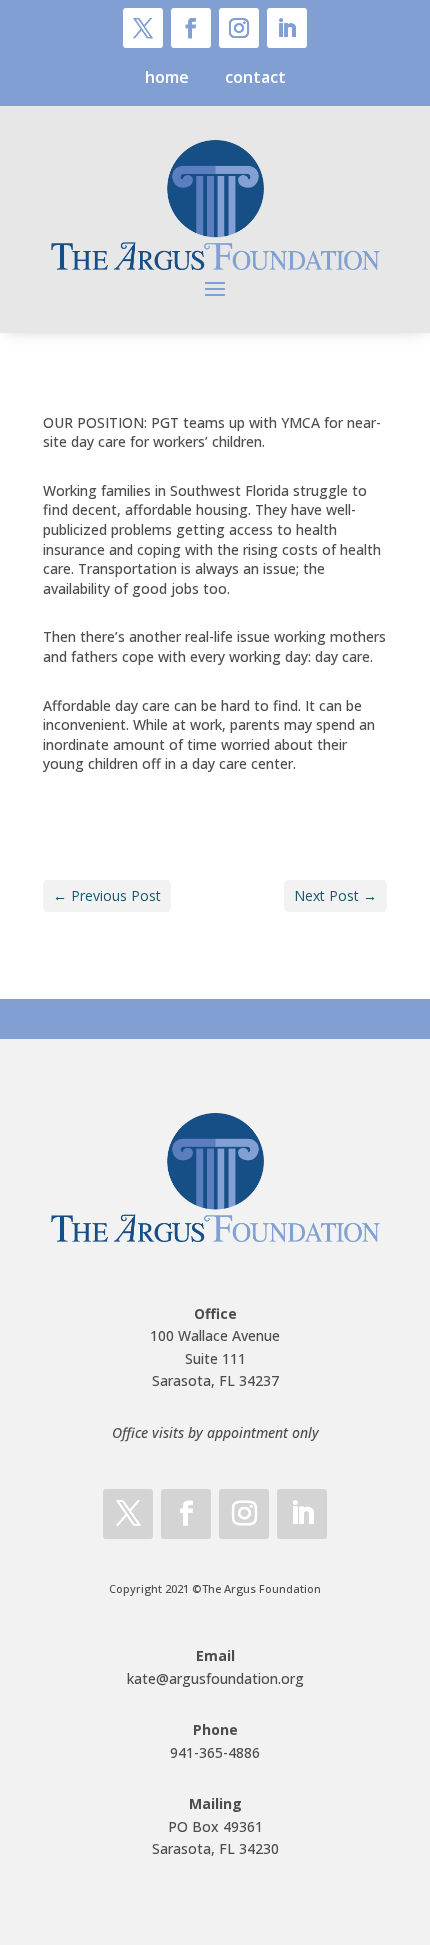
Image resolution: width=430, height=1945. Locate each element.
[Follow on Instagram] (239, 28)
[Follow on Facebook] (191, 28)
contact (255, 77)
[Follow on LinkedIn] (287, 28)
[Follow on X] (143, 28)
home (167, 77)
